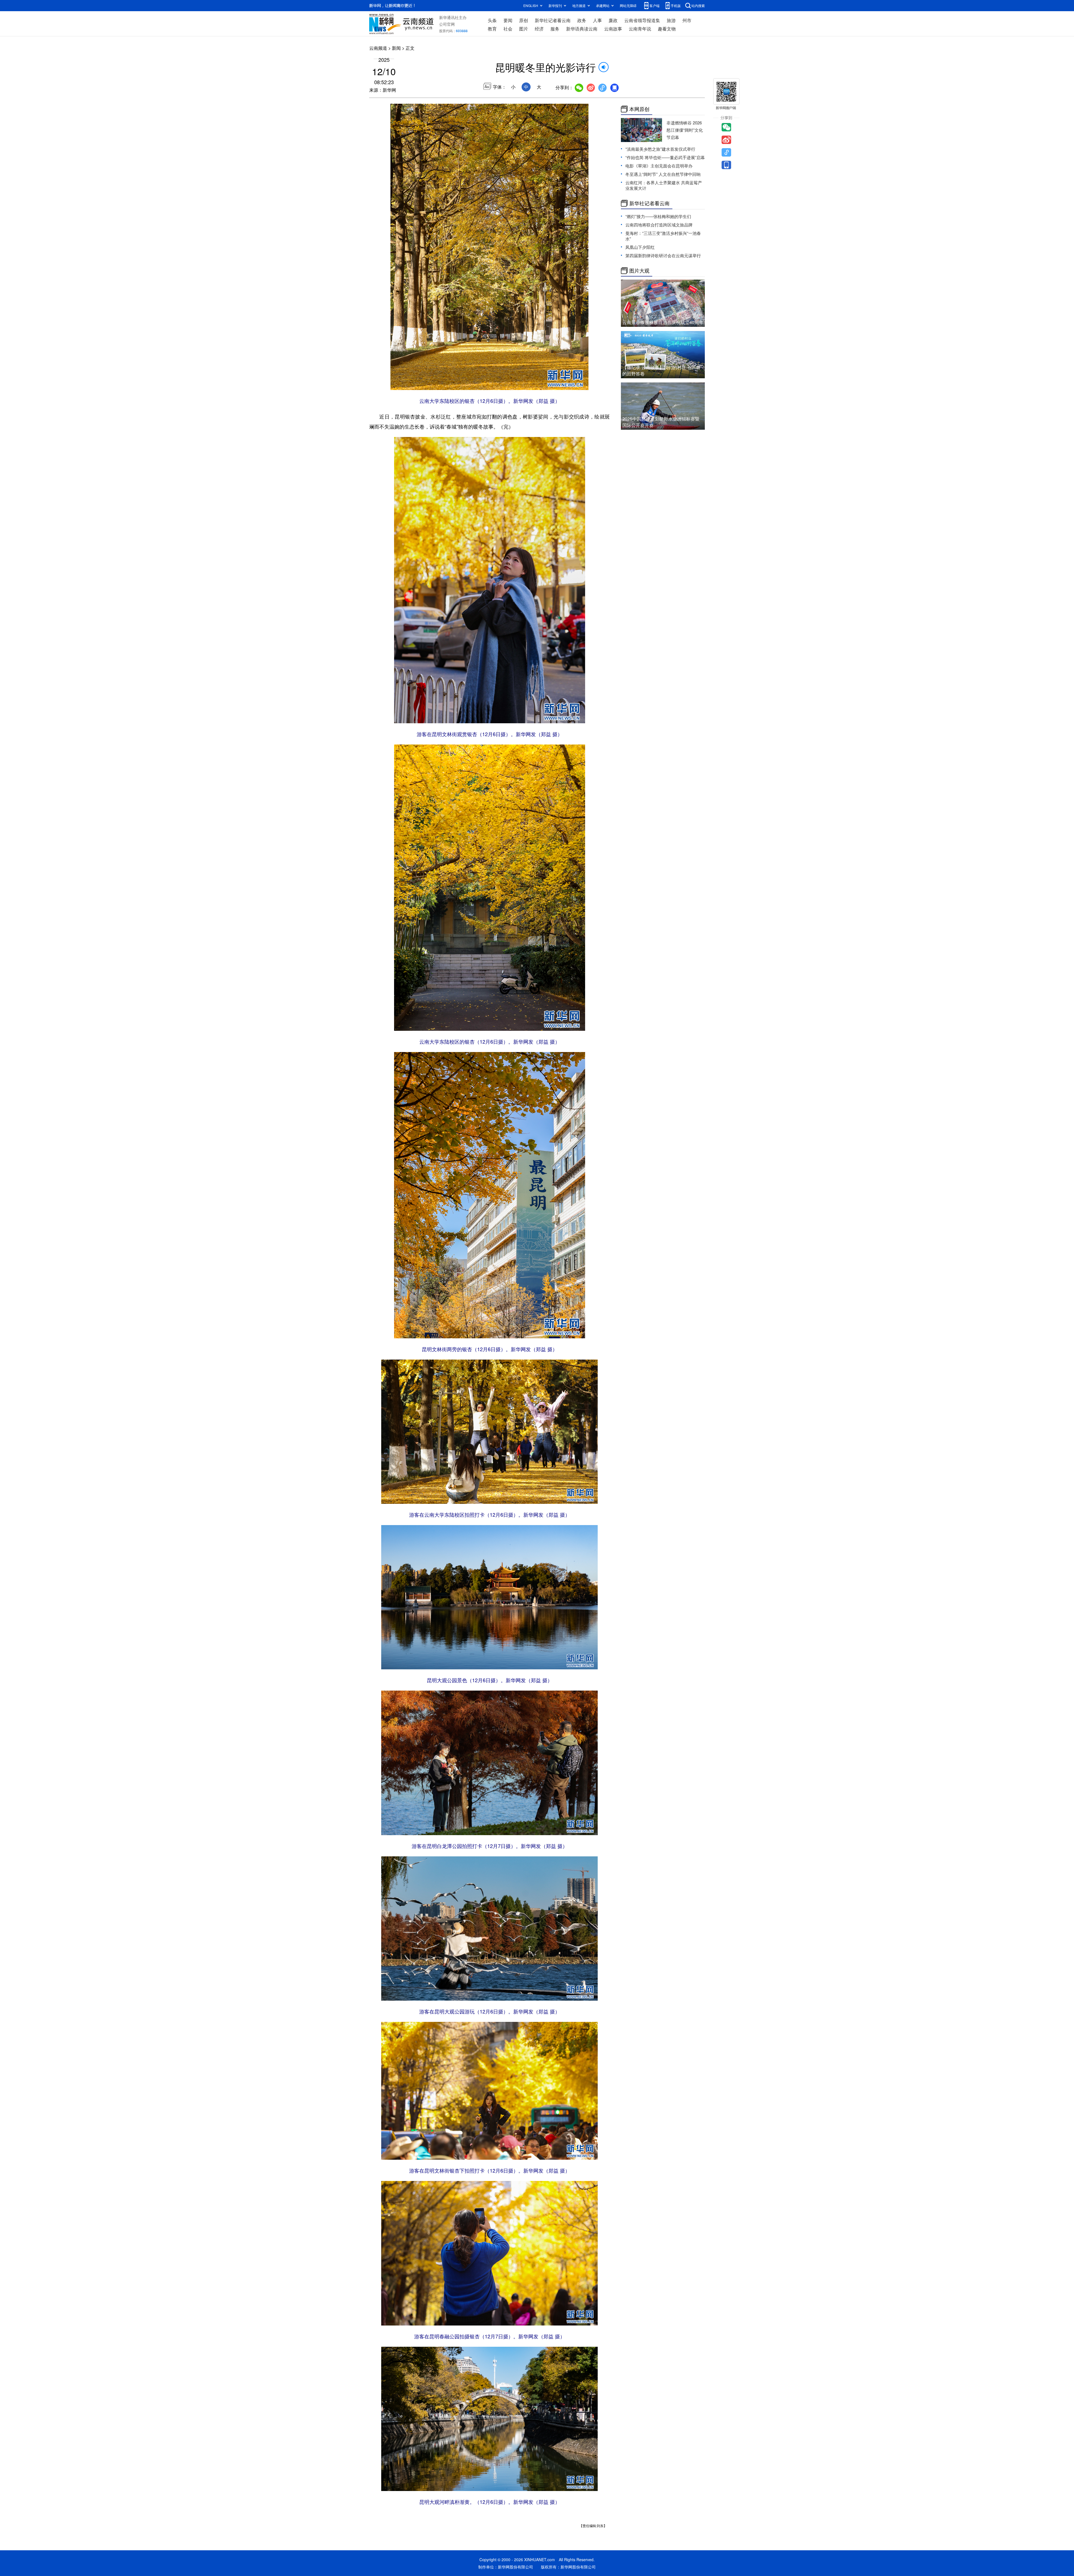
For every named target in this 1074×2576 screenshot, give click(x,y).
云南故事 (613, 29)
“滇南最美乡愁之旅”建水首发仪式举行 (660, 149)
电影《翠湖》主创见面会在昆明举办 (659, 166)
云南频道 (378, 48)
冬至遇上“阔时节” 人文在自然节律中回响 (663, 174)
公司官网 (447, 24)
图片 (524, 29)
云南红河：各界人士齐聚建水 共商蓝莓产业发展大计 (664, 185)
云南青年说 (640, 29)
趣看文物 (667, 29)
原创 (524, 20)
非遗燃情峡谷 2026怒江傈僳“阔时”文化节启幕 (685, 130)
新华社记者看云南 (553, 20)
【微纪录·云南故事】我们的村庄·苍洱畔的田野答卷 (661, 370)
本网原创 (639, 109)
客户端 (654, 5)
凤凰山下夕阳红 (640, 247)
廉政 (613, 20)
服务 (555, 29)
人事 (597, 20)
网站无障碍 (628, 5)
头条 (492, 20)
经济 (539, 29)
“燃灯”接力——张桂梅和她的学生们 (658, 216)
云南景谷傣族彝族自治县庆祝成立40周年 (663, 322)
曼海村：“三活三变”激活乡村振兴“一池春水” (663, 236)
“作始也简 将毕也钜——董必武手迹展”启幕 (665, 157)
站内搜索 (698, 5)
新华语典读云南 (582, 29)
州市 (687, 20)
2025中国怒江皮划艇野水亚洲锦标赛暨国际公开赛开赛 (661, 422)
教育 (492, 29)
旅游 (671, 20)
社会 (508, 29)
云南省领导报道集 (642, 20)
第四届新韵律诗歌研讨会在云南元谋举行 (663, 255)
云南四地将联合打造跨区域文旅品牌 (659, 225)
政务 (582, 20)
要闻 (508, 20)
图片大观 (639, 271)
